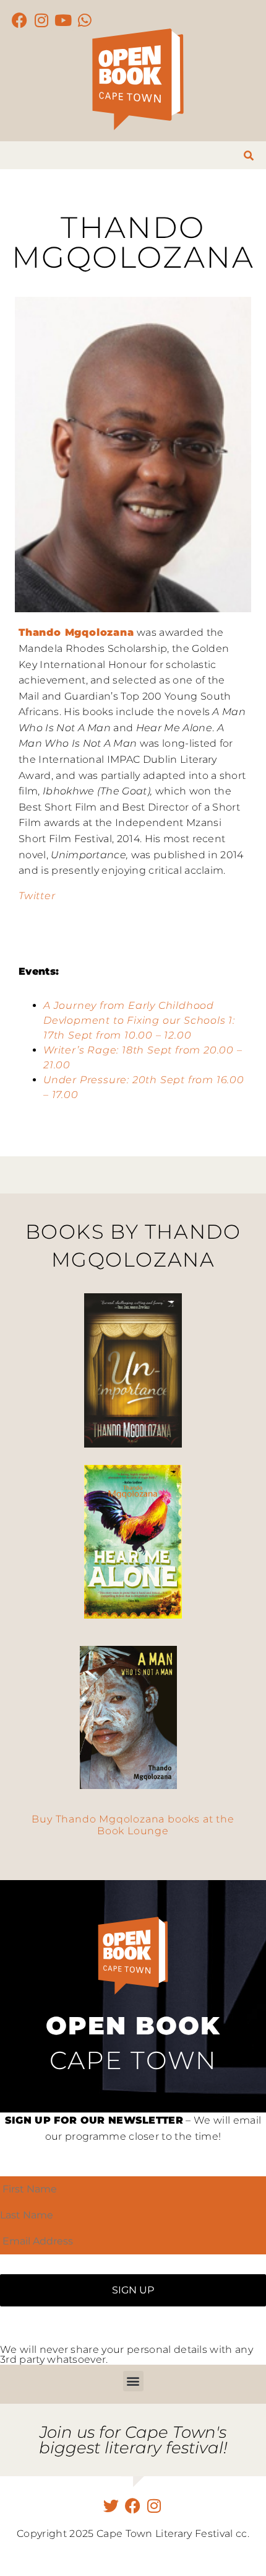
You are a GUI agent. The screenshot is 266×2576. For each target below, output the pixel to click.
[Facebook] (20, 20)
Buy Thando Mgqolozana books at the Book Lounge (133, 1825)
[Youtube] (63, 20)
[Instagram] (42, 20)
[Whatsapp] (85, 20)
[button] (133, 2381)
